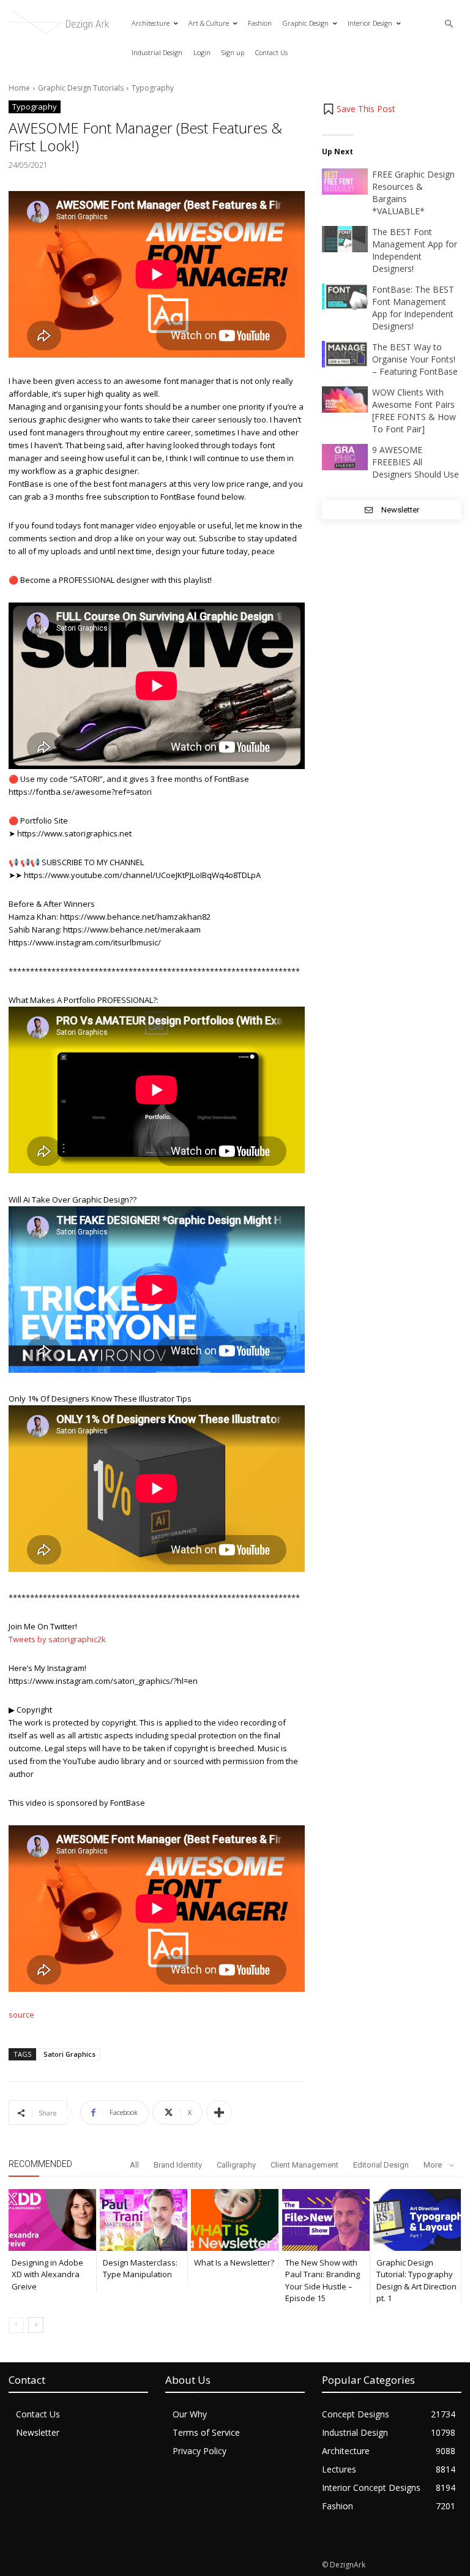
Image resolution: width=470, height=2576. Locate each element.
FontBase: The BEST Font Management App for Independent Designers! (413, 308)
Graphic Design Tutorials (81, 88)
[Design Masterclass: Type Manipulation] (144, 2220)
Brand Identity (178, 2165)
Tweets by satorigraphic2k (57, 1639)
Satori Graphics (69, 2054)
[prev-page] (16, 2325)
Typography (153, 88)
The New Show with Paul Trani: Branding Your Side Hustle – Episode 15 (323, 2281)
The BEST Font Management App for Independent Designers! (415, 250)
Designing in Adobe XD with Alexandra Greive (47, 2274)
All (134, 2165)
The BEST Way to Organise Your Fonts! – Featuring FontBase (415, 359)
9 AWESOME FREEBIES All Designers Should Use (416, 462)
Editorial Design (381, 2165)
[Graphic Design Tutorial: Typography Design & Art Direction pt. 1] (417, 2220)
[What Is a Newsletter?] (235, 2220)
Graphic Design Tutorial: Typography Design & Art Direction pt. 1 (416, 2281)
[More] (219, 2112)
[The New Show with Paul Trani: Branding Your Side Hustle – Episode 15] (326, 2220)
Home (19, 88)
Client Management (304, 2165)
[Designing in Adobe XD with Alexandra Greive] (52, 2220)
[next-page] (36, 2325)
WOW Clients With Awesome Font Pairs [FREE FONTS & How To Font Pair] (414, 411)
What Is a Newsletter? (234, 2262)
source (21, 2015)
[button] (449, 24)
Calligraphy (236, 2165)
